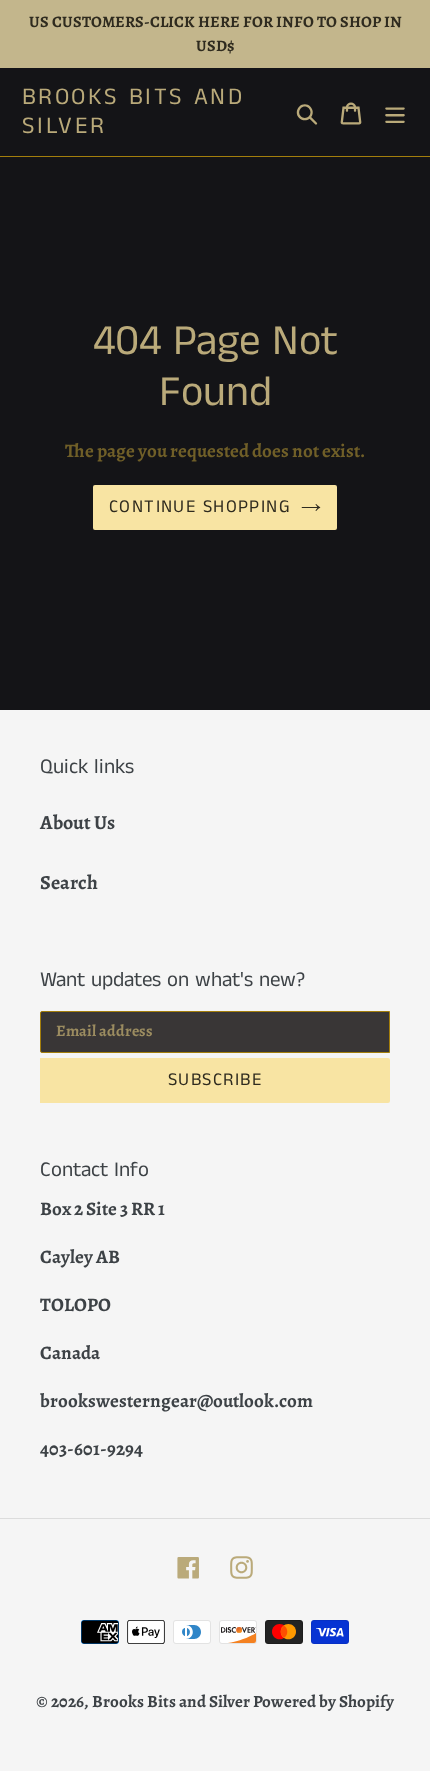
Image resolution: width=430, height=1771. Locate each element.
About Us (77, 822)
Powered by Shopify (323, 1701)
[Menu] (395, 112)
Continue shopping (200, 507)
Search (69, 882)
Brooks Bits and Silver (133, 112)
